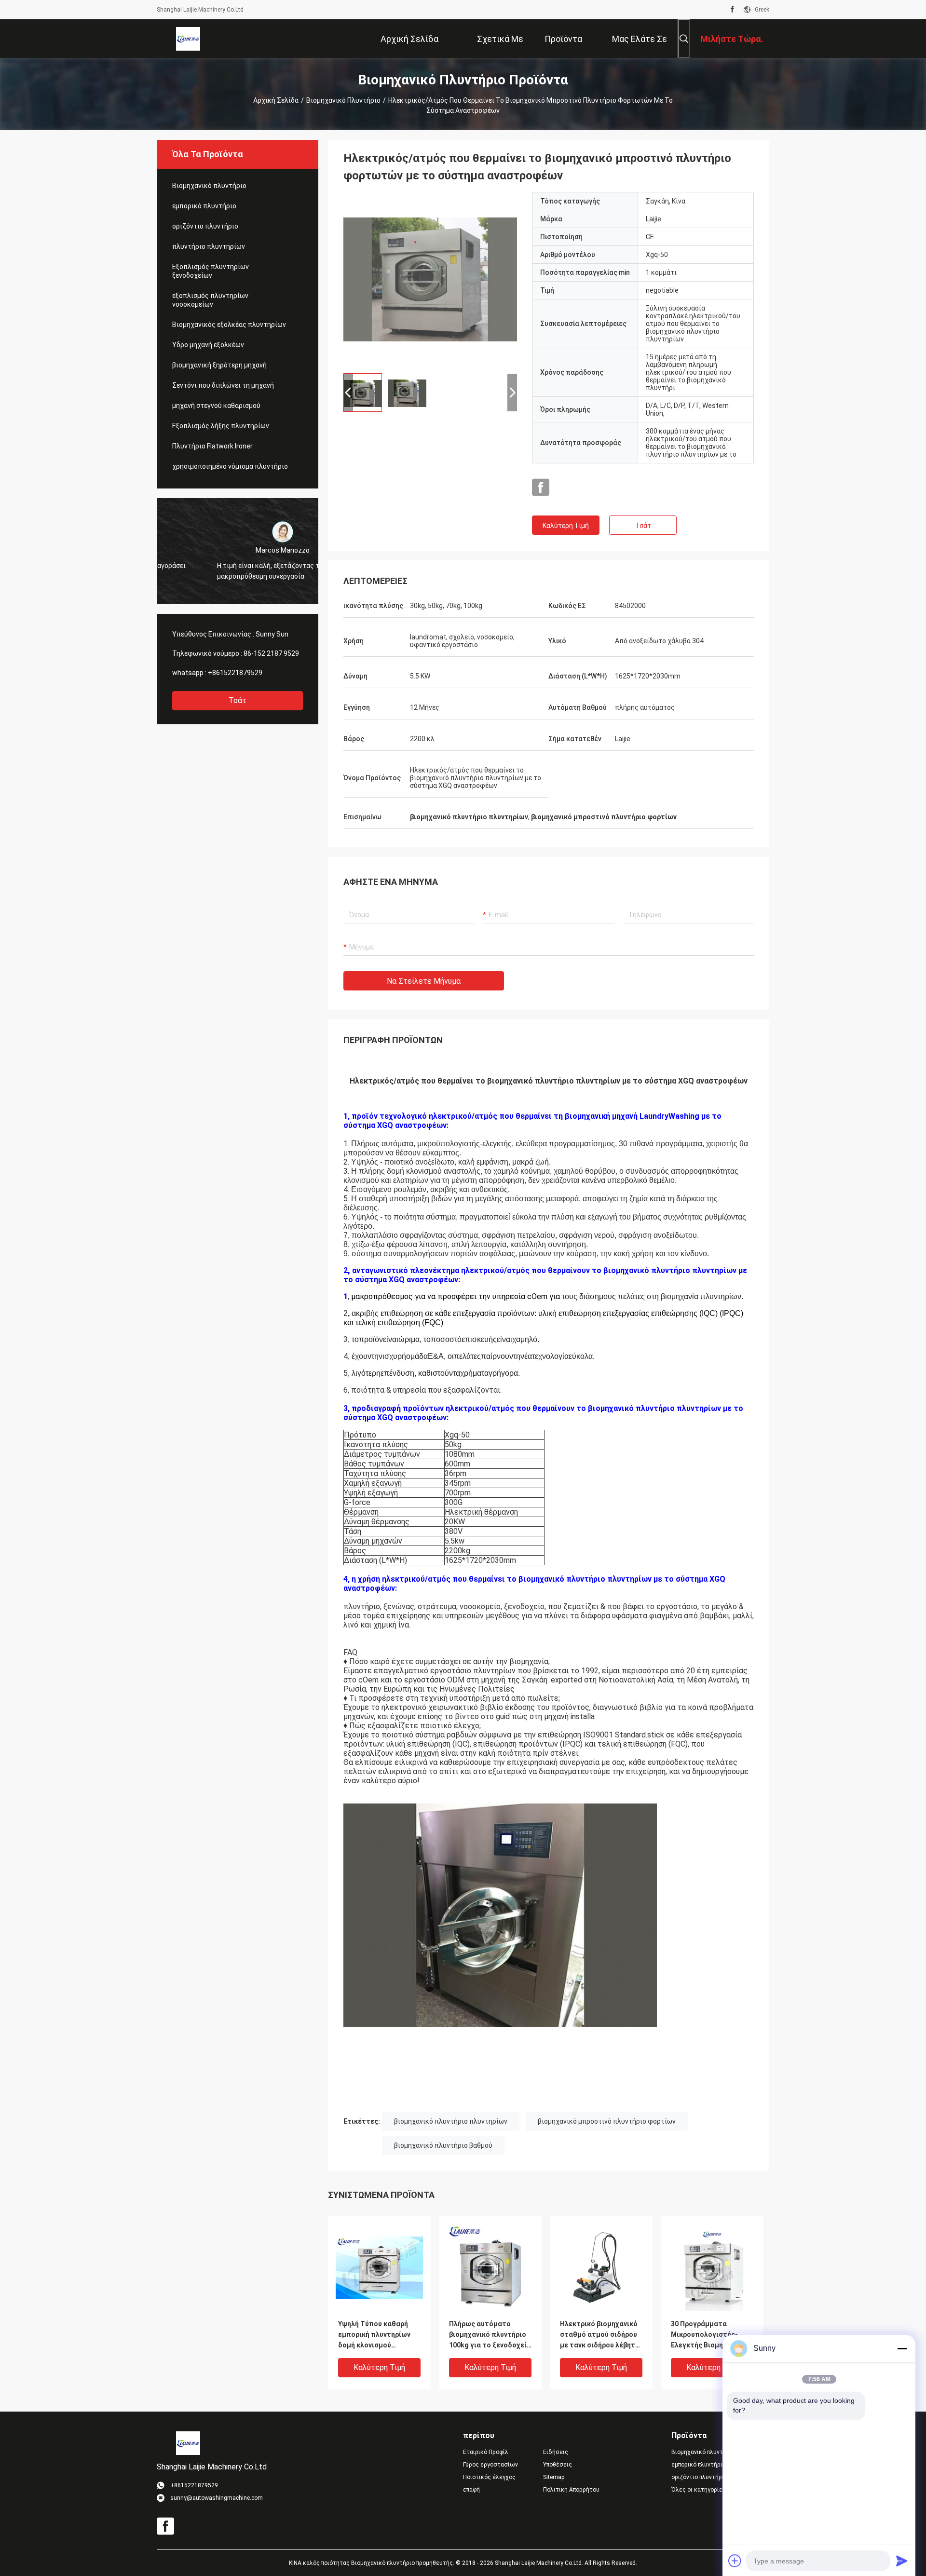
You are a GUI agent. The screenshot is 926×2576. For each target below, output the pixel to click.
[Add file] (735, 2561)
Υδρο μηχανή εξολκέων (208, 345)
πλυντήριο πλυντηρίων (209, 246)
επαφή (471, 2490)
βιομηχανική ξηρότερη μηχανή (219, 365)
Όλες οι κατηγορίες (699, 2490)
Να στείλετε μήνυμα (424, 981)
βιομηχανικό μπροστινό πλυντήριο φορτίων (607, 2121)
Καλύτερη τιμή (566, 526)
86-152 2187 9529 (271, 653)
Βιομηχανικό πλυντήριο (343, 100)
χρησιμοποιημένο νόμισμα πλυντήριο (230, 466)
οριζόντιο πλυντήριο (205, 226)
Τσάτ (238, 700)
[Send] (902, 2561)
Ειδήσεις (556, 2452)
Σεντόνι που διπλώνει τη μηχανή (223, 385)
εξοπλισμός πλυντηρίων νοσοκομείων (210, 300)
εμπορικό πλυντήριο (204, 206)
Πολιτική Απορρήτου (571, 2490)
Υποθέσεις (558, 2465)
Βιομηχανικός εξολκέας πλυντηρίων (229, 325)
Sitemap (554, 2477)
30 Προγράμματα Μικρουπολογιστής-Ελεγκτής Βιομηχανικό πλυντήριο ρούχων (708, 2335)
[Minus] (902, 2348)
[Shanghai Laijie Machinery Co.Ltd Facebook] (732, 10)
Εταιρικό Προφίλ (486, 2452)
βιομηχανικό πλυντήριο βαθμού (443, 2145)
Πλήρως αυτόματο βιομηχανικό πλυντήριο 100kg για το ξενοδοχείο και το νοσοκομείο (490, 2335)
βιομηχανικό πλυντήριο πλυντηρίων (451, 2121)
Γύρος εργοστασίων (490, 2465)
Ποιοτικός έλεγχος (489, 2477)
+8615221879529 (235, 673)
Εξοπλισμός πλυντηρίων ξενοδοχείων (211, 271)
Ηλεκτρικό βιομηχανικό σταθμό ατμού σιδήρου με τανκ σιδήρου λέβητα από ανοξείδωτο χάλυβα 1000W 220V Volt (601, 2335)
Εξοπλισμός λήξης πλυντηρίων (221, 426)
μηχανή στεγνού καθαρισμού (216, 406)
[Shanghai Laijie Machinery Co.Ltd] (188, 39)
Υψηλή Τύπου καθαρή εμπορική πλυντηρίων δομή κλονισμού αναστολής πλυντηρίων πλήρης (377, 2335)
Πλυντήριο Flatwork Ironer (212, 446)
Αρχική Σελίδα (276, 100)
